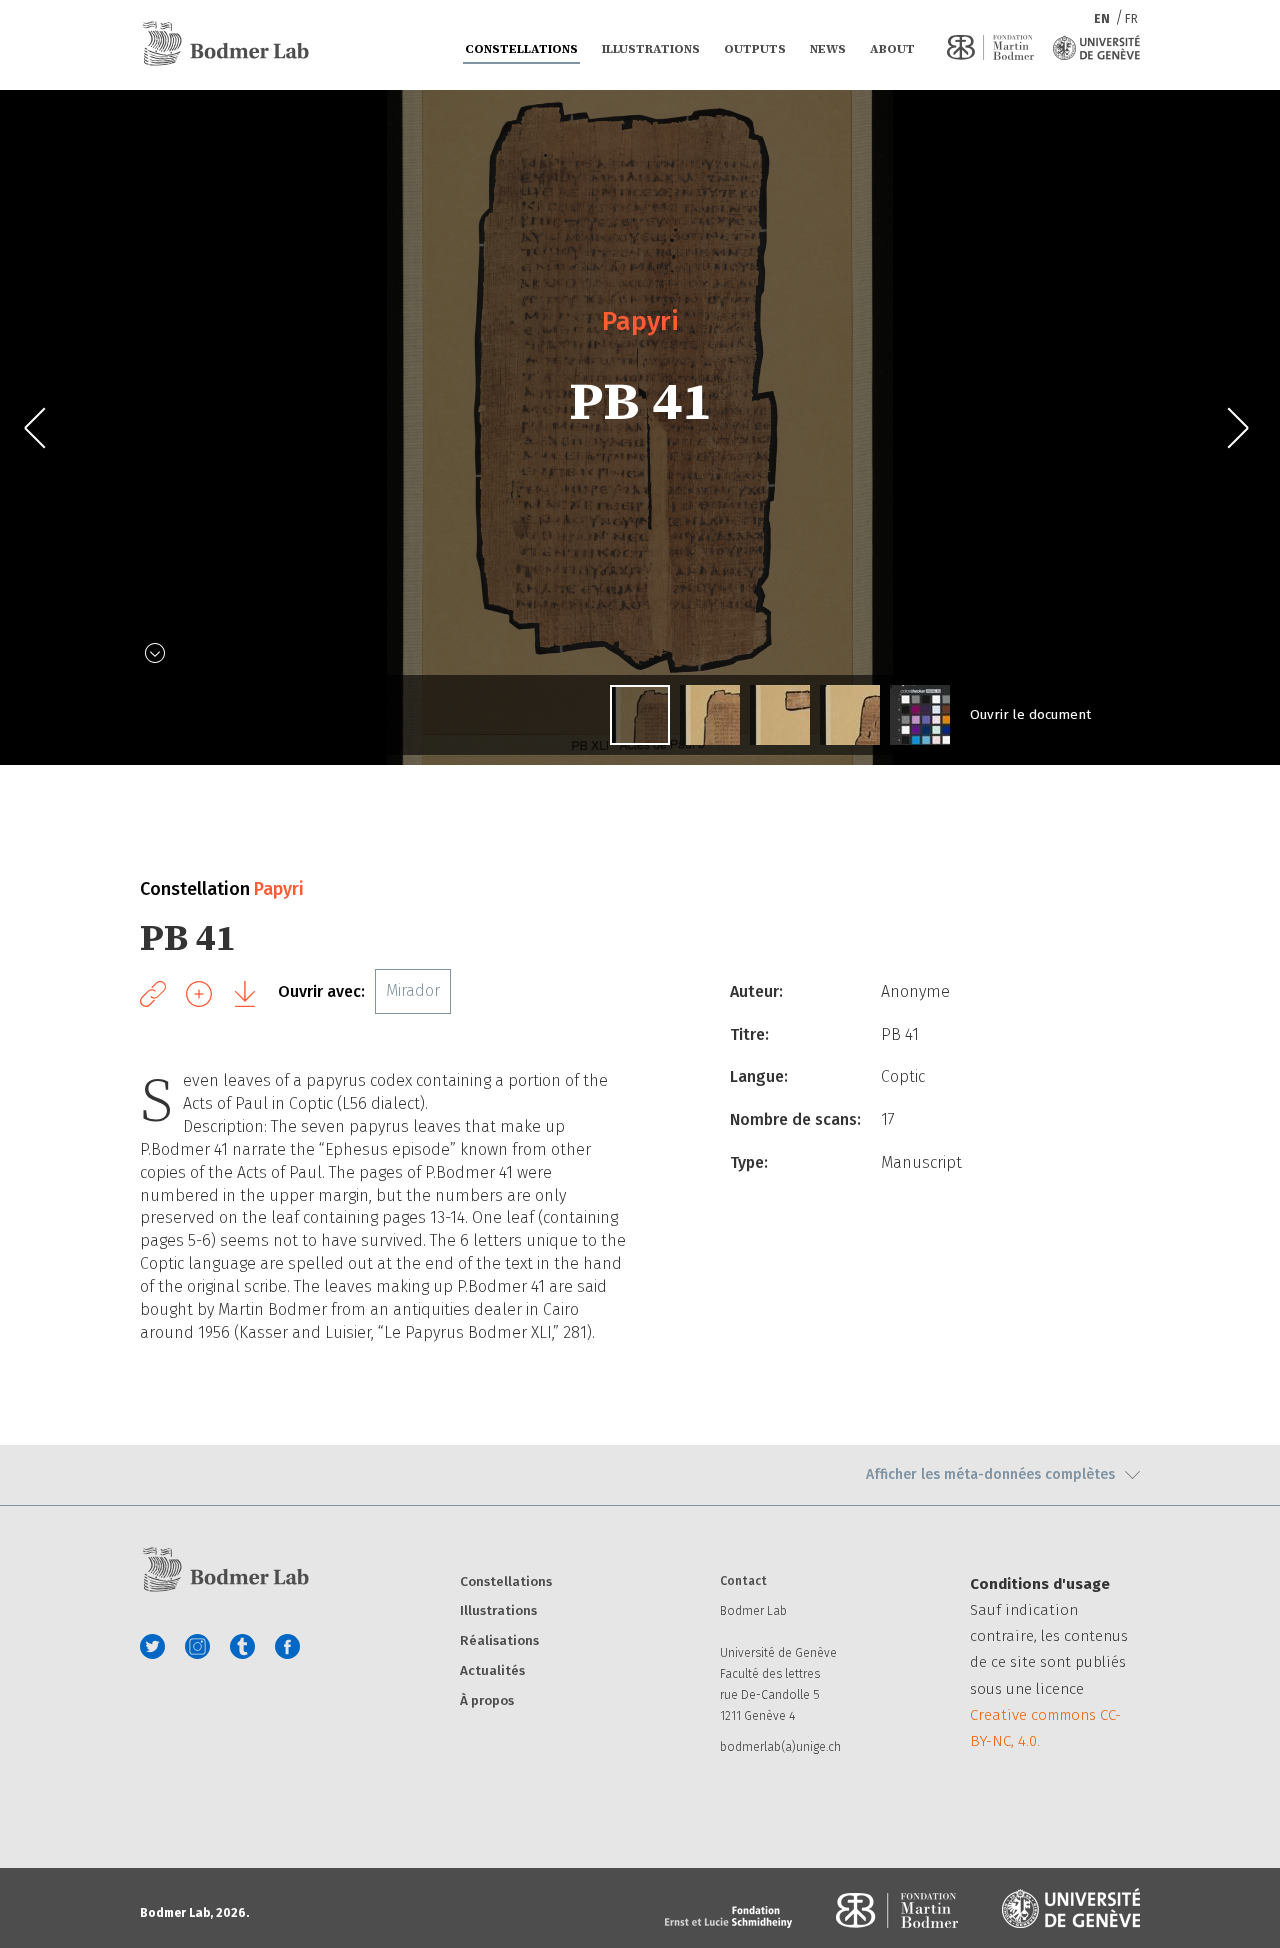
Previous (42, 428)
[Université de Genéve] (1096, 47)
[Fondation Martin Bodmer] (990, 47)
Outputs (755, 49)
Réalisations (499, 1641)
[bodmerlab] (225, 44)
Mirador (413, 990)
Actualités (492, 1671)
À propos (487, 1701)
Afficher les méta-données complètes (990, 1474)
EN (1103, 19)
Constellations (521, 49)
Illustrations (651, 49)
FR (1131, 19)
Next (1237, 428)
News (828, 49)
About (892, 49)
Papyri (640, 321)
